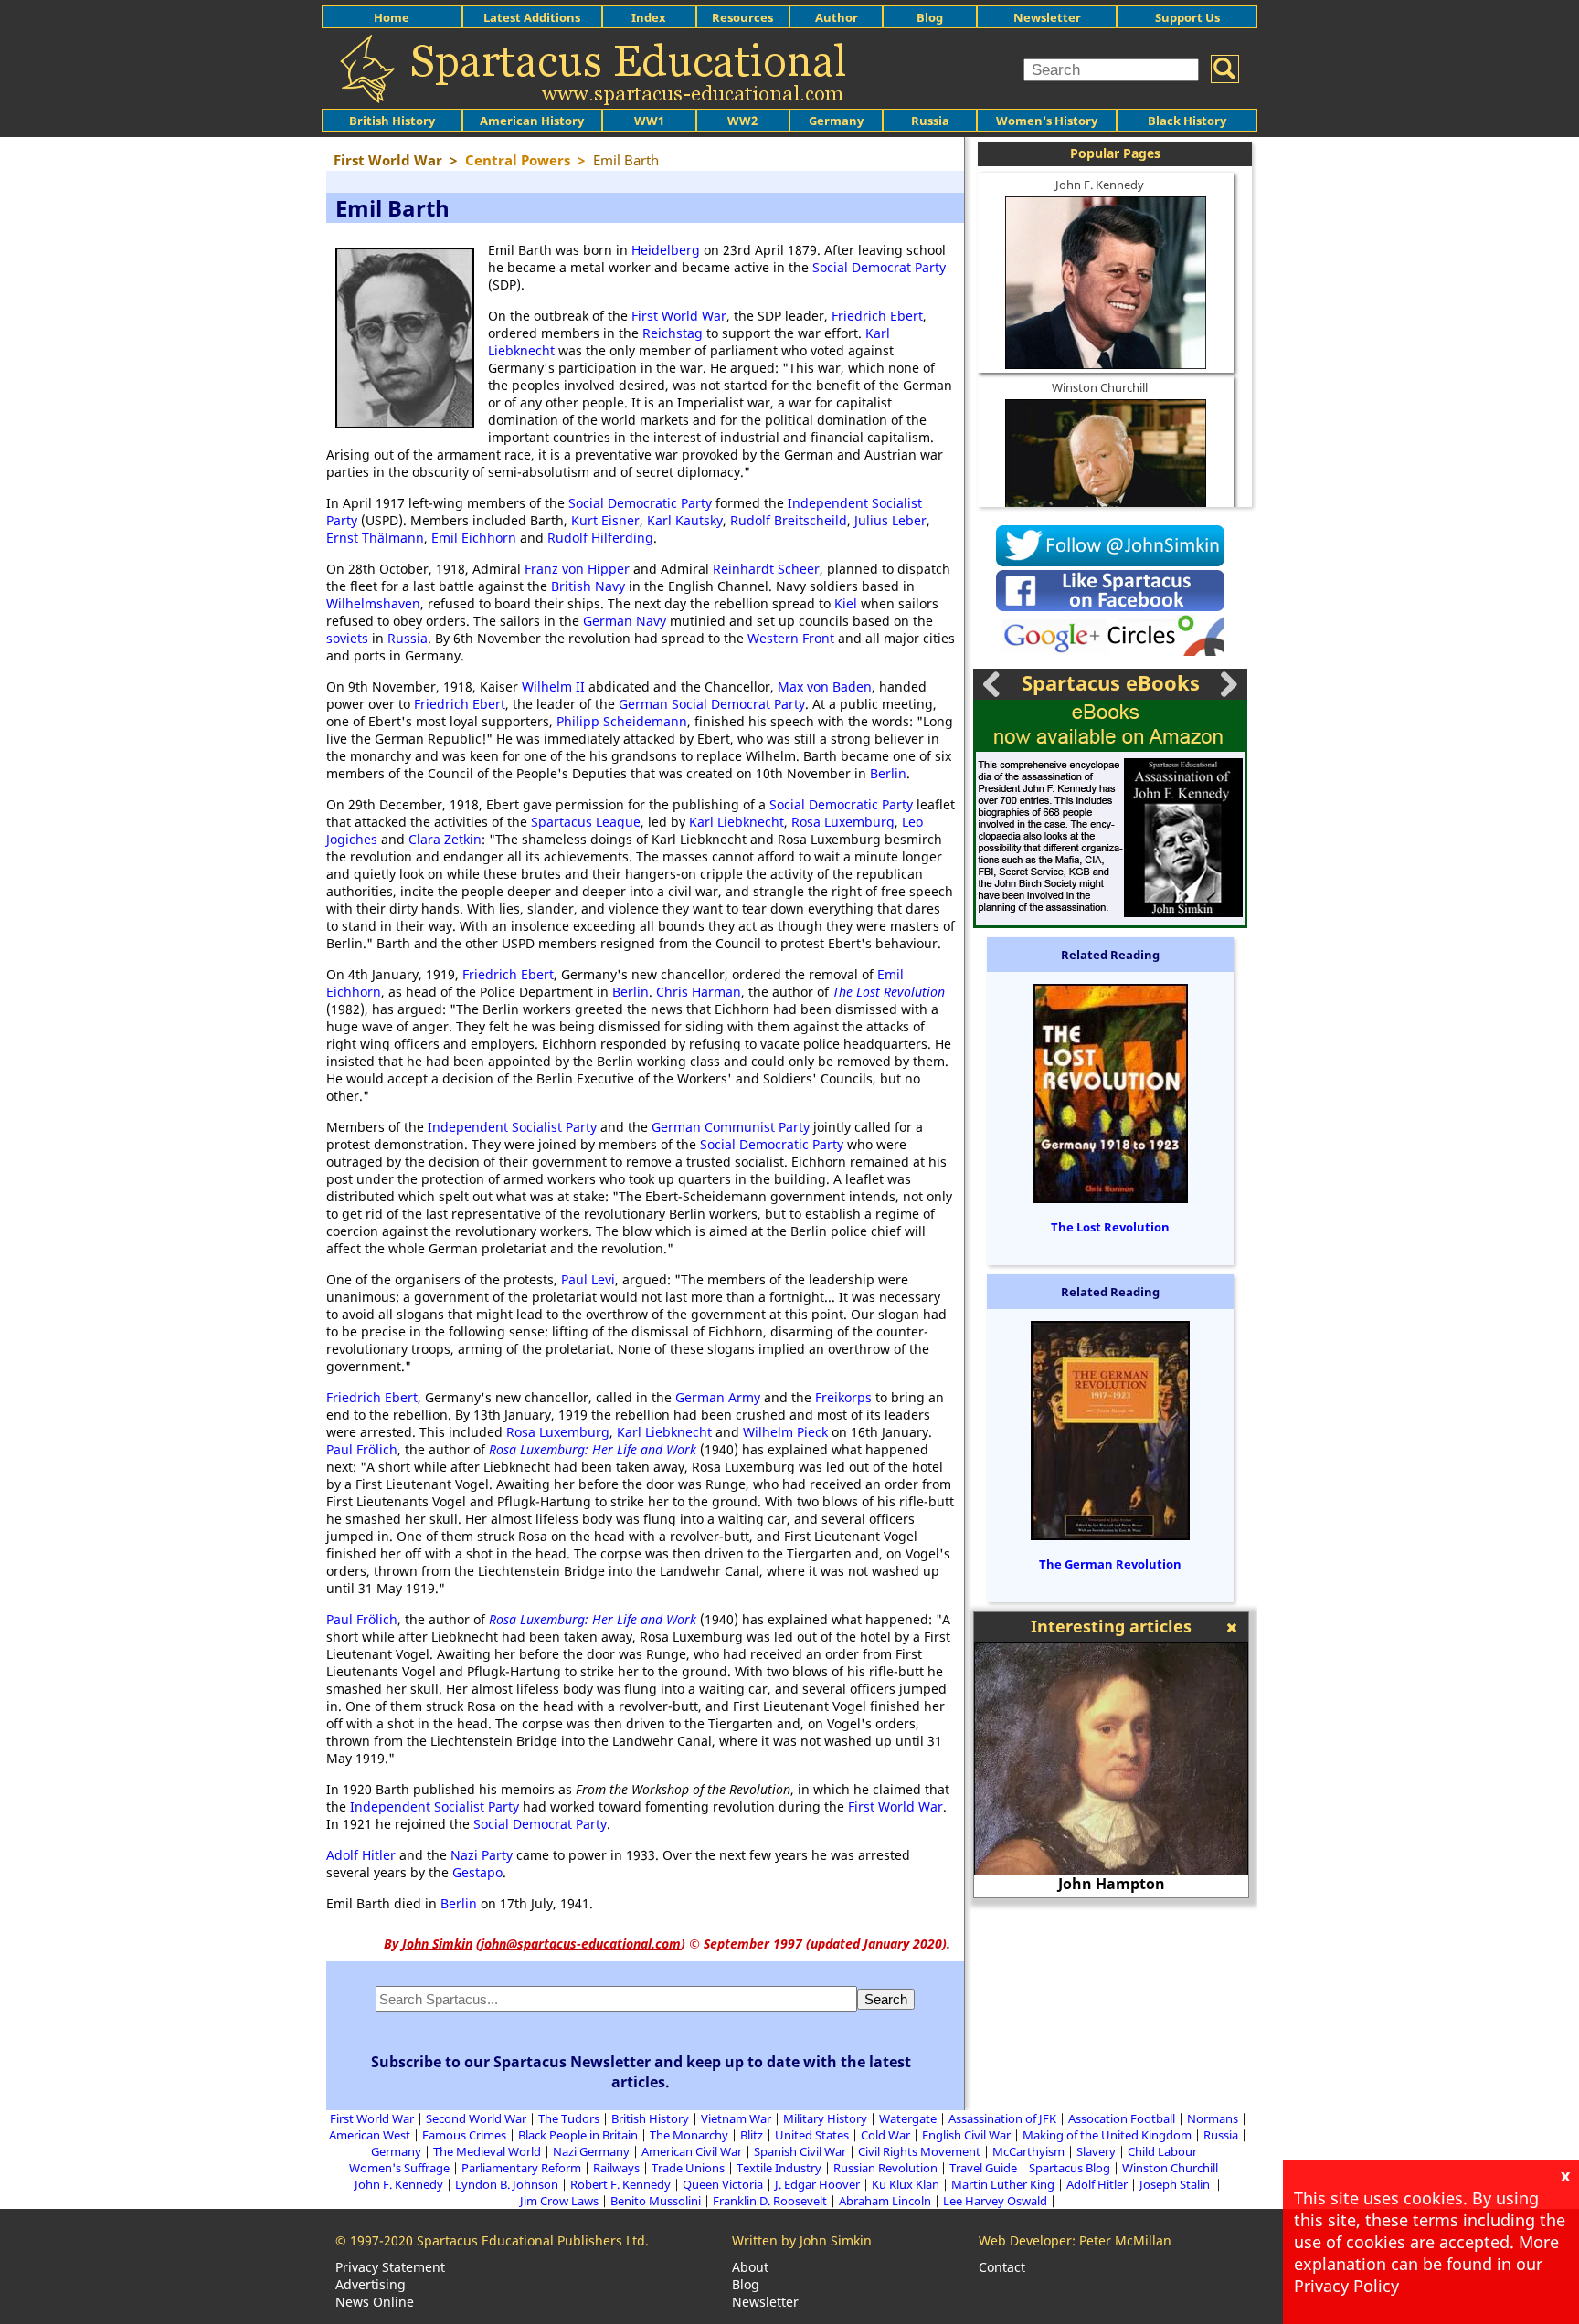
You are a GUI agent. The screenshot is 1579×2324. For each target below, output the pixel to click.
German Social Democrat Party (712, 704)
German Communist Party (731, 1127)
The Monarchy (689, 2135)
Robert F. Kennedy (620, 2184)
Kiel (846, 603)
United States (812, 2135)
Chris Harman (699, 992)
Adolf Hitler (361, 1855)
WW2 (742, 121)
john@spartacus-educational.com (581, 1944)
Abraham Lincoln (885, 2201)
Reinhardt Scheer (766, 569)
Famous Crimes (464, 2135)
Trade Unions (688, 2168)
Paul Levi (588, 1279)
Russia (930, 121)
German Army (718, 1397)
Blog (930, 17)
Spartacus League (586, 822)
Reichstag (673, 333)
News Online (375, 2302)
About (750, 2267)
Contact (1002, 2267)
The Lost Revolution (889, 992)
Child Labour (1162, 2151)
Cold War (885, 2135)
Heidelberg (666, 250)
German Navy (625, 621)
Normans (1213, 2118)
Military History (825, 2118)
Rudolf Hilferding (600, 538)
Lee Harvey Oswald (995, 2201)
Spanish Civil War (800, 2151)
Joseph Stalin (1176, 2184)
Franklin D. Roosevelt (770, 2201)
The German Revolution (1110, 1564)
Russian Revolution (885, 2168)
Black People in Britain (578, 2135)
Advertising (371, 2284)
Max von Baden (825, 687)
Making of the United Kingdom (1107, 2135)
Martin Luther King (1003, 2184)
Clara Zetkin (445, 839)
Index (649, 17)
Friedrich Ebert (877, 316)
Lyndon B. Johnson (507, 2184)
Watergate (908, 2118)
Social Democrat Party (879, 267)
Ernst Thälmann (375, 538)
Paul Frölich (362, 1449)
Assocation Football (1122, 2118)
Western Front (791, 638)
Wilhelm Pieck (785, 1432)
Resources (742, 17)
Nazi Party (482, 1855)
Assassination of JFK (1002, 2118)
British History (650, 2118)
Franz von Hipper (577, 569)
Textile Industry (779, 2168)
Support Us (1187, 17)
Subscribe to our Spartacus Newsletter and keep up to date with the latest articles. (641, 2072)
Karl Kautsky (685, 520)
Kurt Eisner (605, 520)
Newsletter (1047, 17)
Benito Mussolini (656, 2201)
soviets (347, 638)
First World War (679, 316)
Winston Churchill (1100, 387)
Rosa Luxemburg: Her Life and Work (593, 1449)
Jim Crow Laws (559, 2201)
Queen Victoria (723, 2184)
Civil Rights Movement (919, 2151)
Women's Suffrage (399, 2168)
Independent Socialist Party (512, 1127)
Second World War (476, 2118)
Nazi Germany (591, 2151)
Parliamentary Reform (521, 2168)
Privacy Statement (390, 2267)
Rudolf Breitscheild (789, 520)
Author (837, 17)
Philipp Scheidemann (622, 721)
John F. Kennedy (1100, 185)
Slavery (1096, 2151)
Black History (1187, 121)
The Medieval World (487, 2151)
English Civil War (966, 2135)
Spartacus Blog (1070, 2168)
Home (392, 17)
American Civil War (692, 2151)
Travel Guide (983, 2168)
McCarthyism (1028, 2151)
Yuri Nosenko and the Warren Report (1132, 1884)
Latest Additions (532, 17)
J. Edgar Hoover (817, 2184)
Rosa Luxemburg (843, 822)
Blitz (752, 2135)
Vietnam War (736, 2118)
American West (370, 2135)
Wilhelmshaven (373, 603)
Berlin (888, 773)
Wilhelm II (553, 687)
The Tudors (569, 2118)
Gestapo (477, 1872)
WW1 (649, 121)
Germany (836, 121)
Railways (616, 2168)
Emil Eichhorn (474, 538)
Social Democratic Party (640, 503)
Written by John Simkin (802, 2240)
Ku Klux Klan (906, 2184)
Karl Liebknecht (737, 822)
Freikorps (843, 1397)
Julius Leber (890, 520)
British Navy (588, 586)
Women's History (1047, 121)
